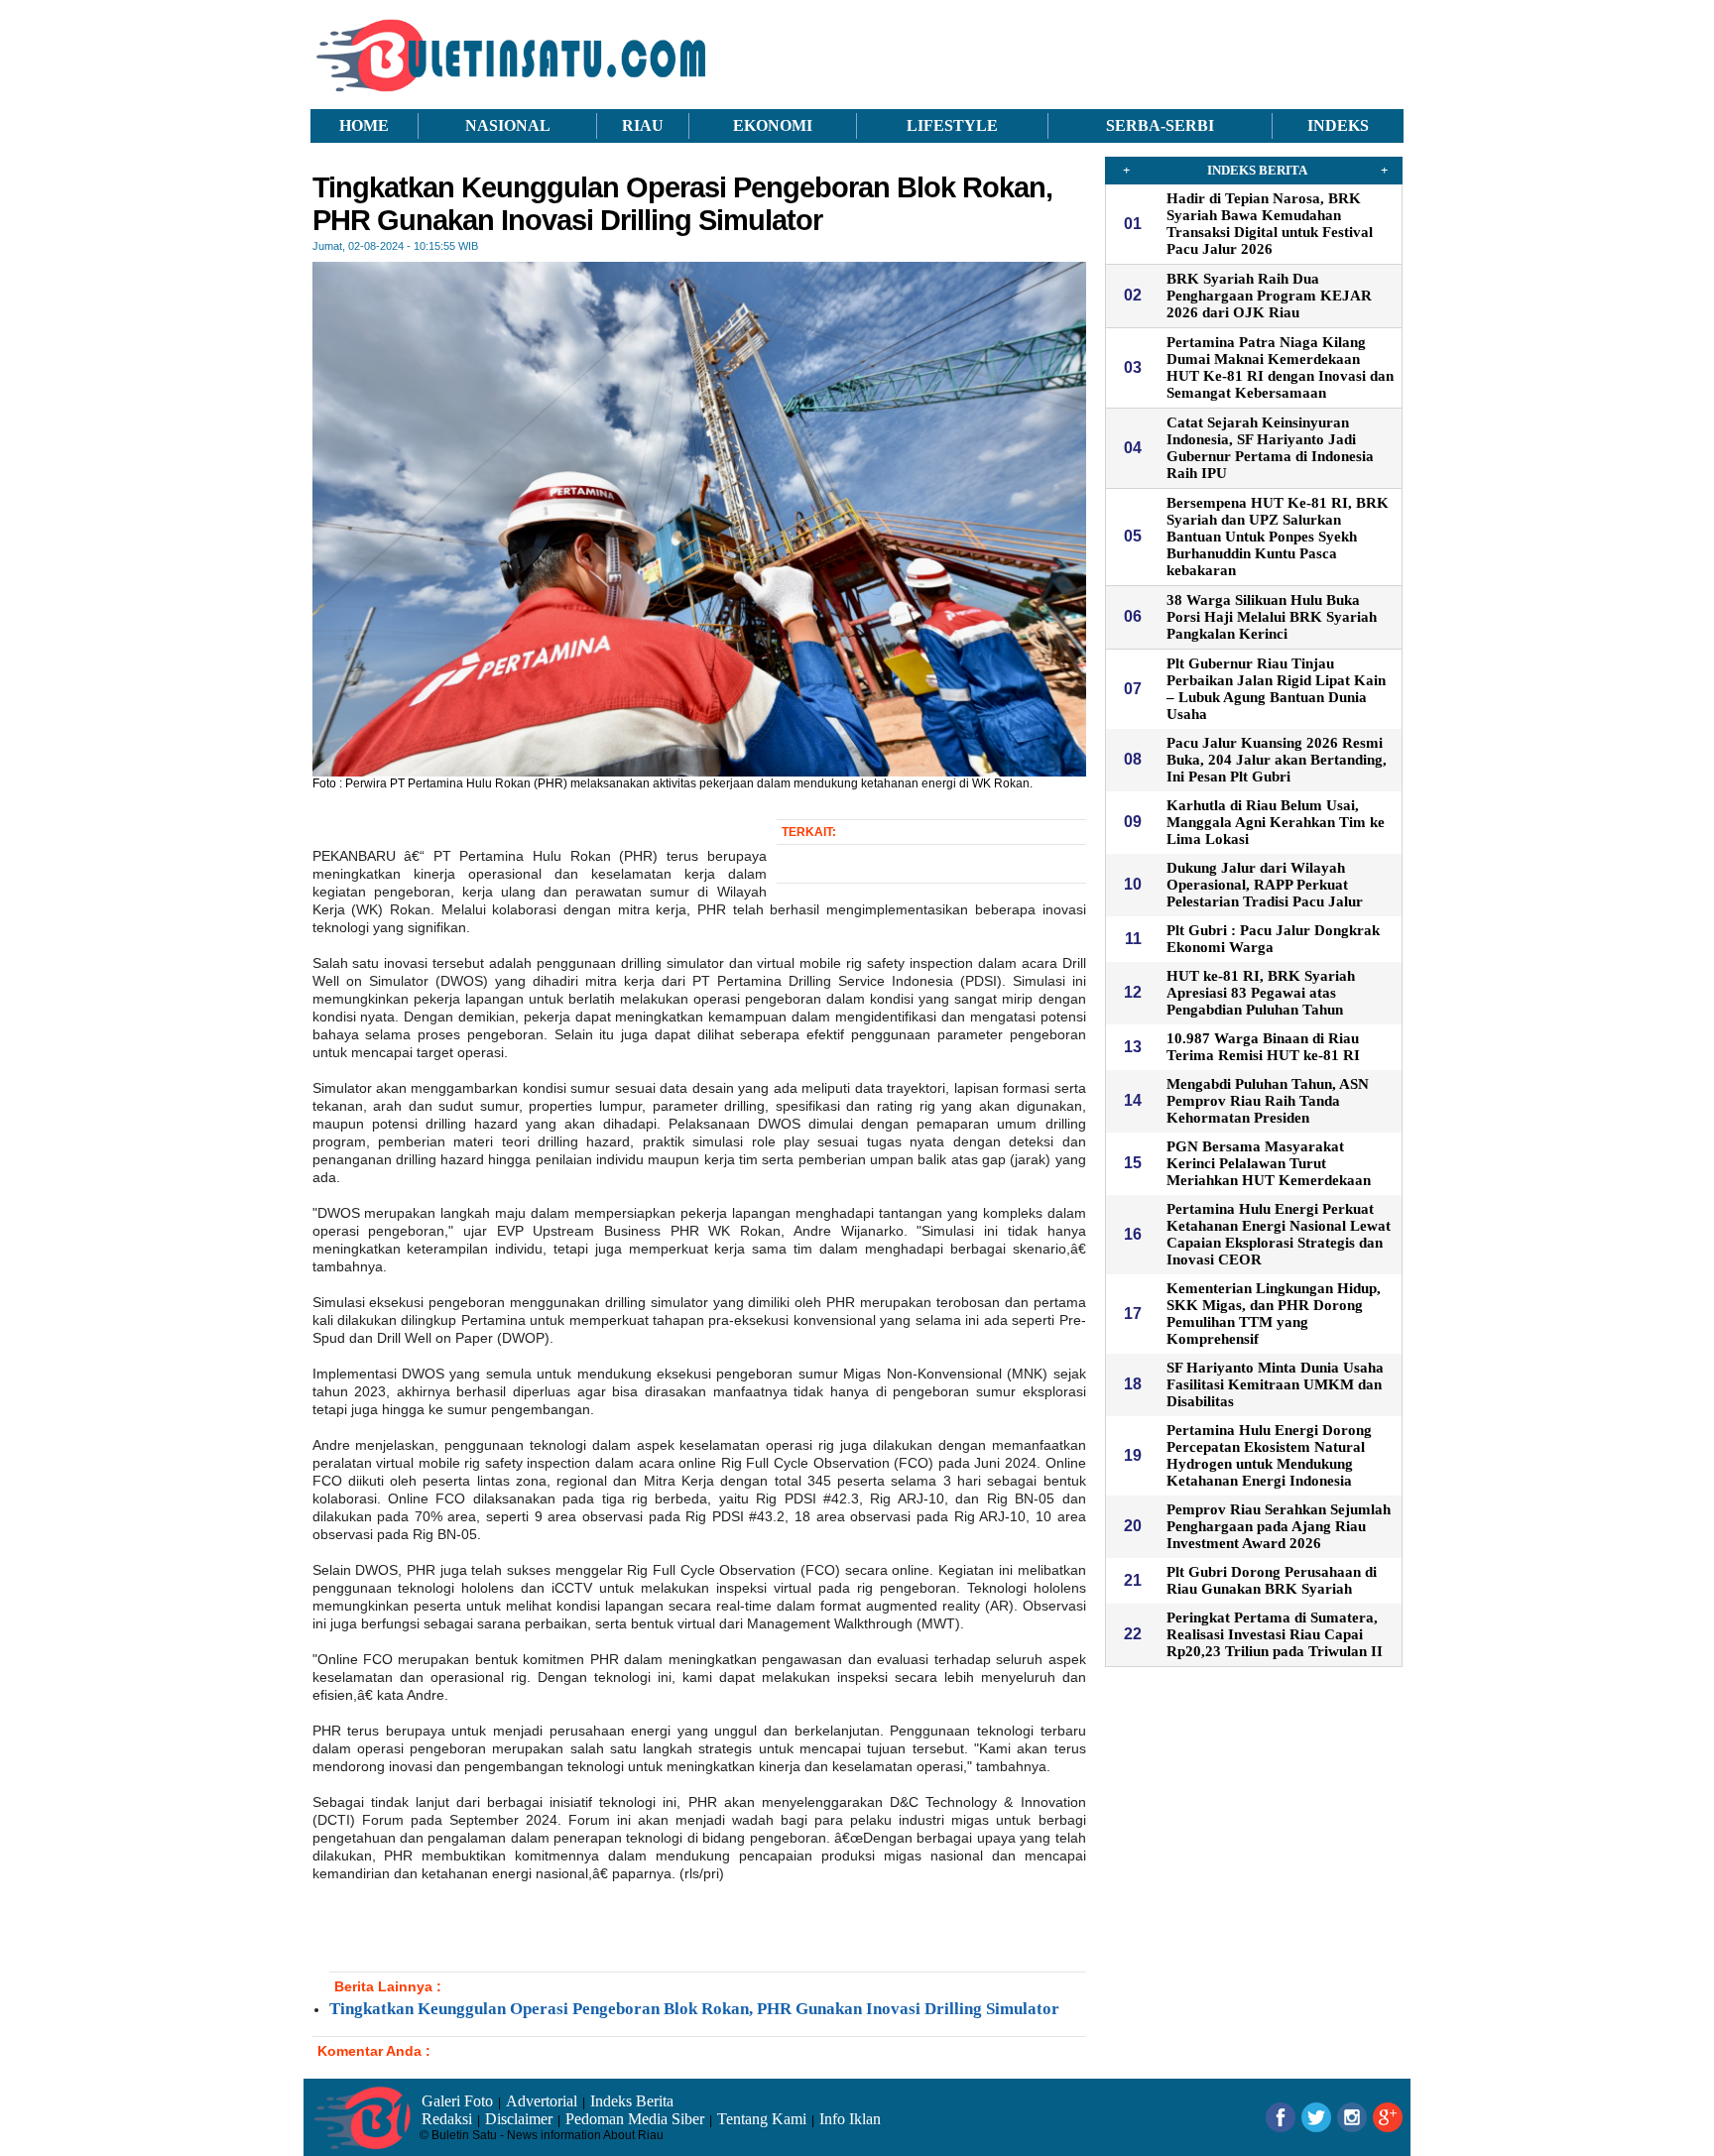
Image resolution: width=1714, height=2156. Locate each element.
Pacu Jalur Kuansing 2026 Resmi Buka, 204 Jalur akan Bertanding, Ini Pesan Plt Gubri (1277, 760)
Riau (643, 125)
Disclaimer (519, 2119)
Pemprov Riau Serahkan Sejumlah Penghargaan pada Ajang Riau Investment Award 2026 (1279, 1526)
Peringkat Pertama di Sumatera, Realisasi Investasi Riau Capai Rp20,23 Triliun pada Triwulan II (1275, 1634)
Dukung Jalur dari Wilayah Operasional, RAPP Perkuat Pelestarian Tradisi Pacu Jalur (1265, 885)
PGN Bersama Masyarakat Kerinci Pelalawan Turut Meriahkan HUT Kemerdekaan (1269, 1163)
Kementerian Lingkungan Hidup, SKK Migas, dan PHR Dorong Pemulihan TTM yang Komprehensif (1274, 1314)
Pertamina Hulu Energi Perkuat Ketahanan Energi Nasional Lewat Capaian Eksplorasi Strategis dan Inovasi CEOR (1279, 1234)
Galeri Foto (457, 2101)
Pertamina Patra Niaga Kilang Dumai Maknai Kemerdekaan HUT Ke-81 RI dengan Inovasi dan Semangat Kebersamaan (1280, 367)
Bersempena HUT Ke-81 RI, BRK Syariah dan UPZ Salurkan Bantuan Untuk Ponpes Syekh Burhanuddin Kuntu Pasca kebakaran (1278, 537)
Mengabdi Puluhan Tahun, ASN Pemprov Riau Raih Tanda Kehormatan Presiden (1268, 1101)
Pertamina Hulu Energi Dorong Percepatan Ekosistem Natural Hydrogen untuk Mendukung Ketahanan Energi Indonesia (1269, 1455)
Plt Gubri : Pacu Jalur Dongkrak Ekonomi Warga (1273, 939)
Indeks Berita (632, 2101)
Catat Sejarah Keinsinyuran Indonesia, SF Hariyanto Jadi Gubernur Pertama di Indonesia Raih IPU (1270, 448)
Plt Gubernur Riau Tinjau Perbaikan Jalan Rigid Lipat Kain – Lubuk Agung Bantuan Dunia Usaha (1276, 689)
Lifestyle (952, 125)
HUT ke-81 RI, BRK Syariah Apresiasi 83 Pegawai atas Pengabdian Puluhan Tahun (1261, 993)
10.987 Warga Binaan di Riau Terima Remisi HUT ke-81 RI (1263, 1047)
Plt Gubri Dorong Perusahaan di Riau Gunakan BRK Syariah (1272, 1580)
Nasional (508, 125)
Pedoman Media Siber (635, 2119)
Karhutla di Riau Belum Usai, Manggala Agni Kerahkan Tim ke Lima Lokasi (1276, 822)
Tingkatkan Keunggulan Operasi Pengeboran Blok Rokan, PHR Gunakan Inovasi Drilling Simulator (694, 2009)
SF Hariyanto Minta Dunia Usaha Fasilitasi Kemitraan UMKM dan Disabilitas (1275, 1384)
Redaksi (447, 2119)
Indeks (1338, 125)
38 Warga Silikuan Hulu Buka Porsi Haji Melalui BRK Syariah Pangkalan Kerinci (1272, 617)
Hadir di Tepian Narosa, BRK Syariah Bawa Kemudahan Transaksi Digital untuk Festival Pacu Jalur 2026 (1270, 224)
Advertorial (542, 2101)
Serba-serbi (1160, 125)
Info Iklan (850, 2119)
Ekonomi (773, 125)
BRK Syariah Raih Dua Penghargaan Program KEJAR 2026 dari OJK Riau (1269, 296)
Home (364, 125)
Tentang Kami (762, 2119)
